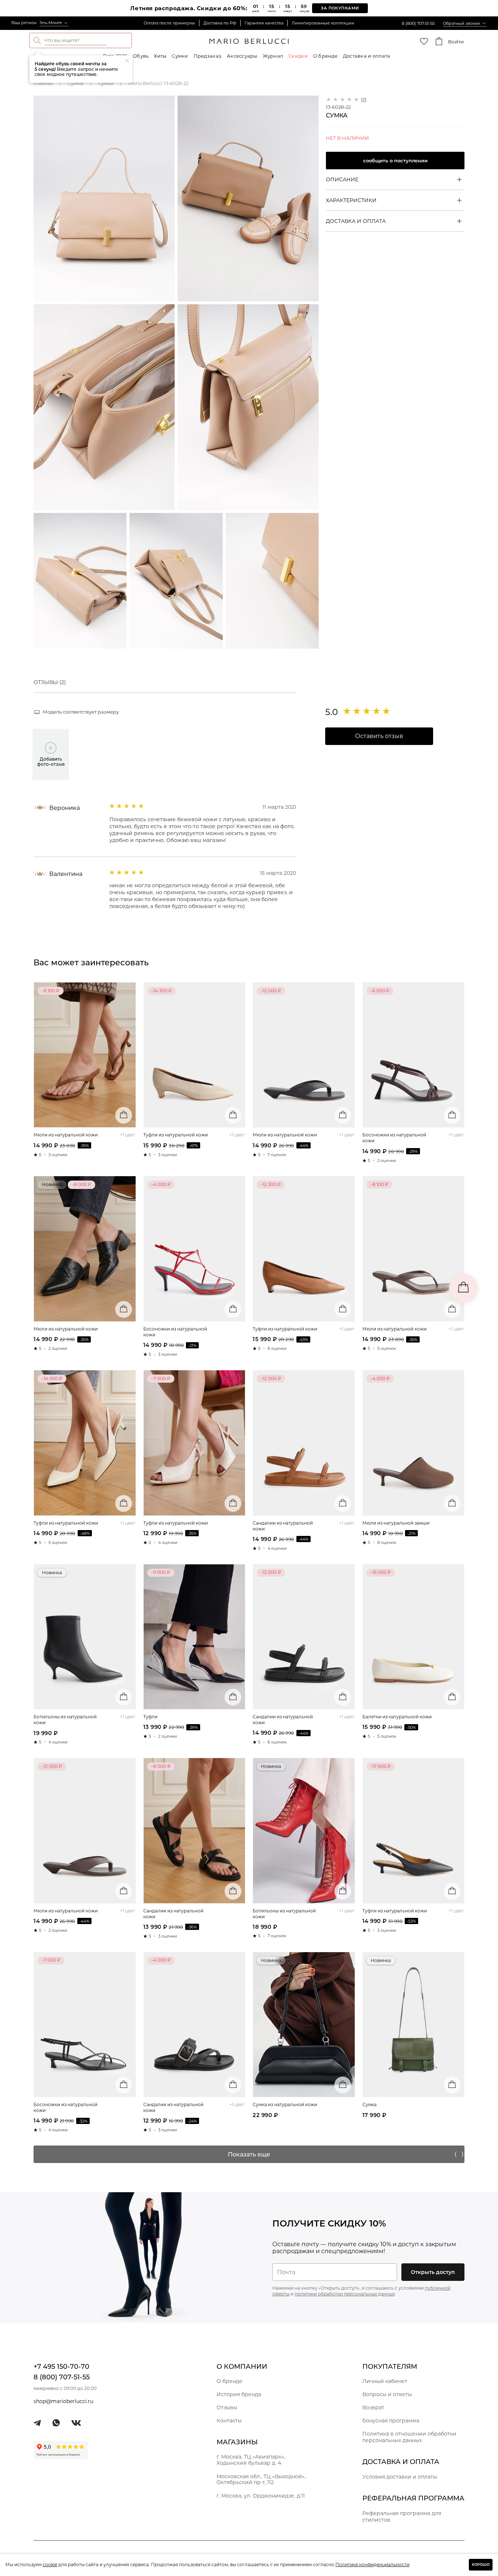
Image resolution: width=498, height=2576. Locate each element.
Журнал (273, 56)
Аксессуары (242, 56)
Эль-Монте (51, 23)
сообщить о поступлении (395, 161)
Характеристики (351, 200)
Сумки (180, 56)
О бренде (325, 56)
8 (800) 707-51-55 (418, 23)
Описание (342, 179)
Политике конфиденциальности (372, 2565)
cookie (50, 2565)
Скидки (298, 56)
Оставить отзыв (379, 736)
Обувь (141, 56)
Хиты (160, 56)
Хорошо (481, 2565)
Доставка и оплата (367, 56)
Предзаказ (207, 56)
